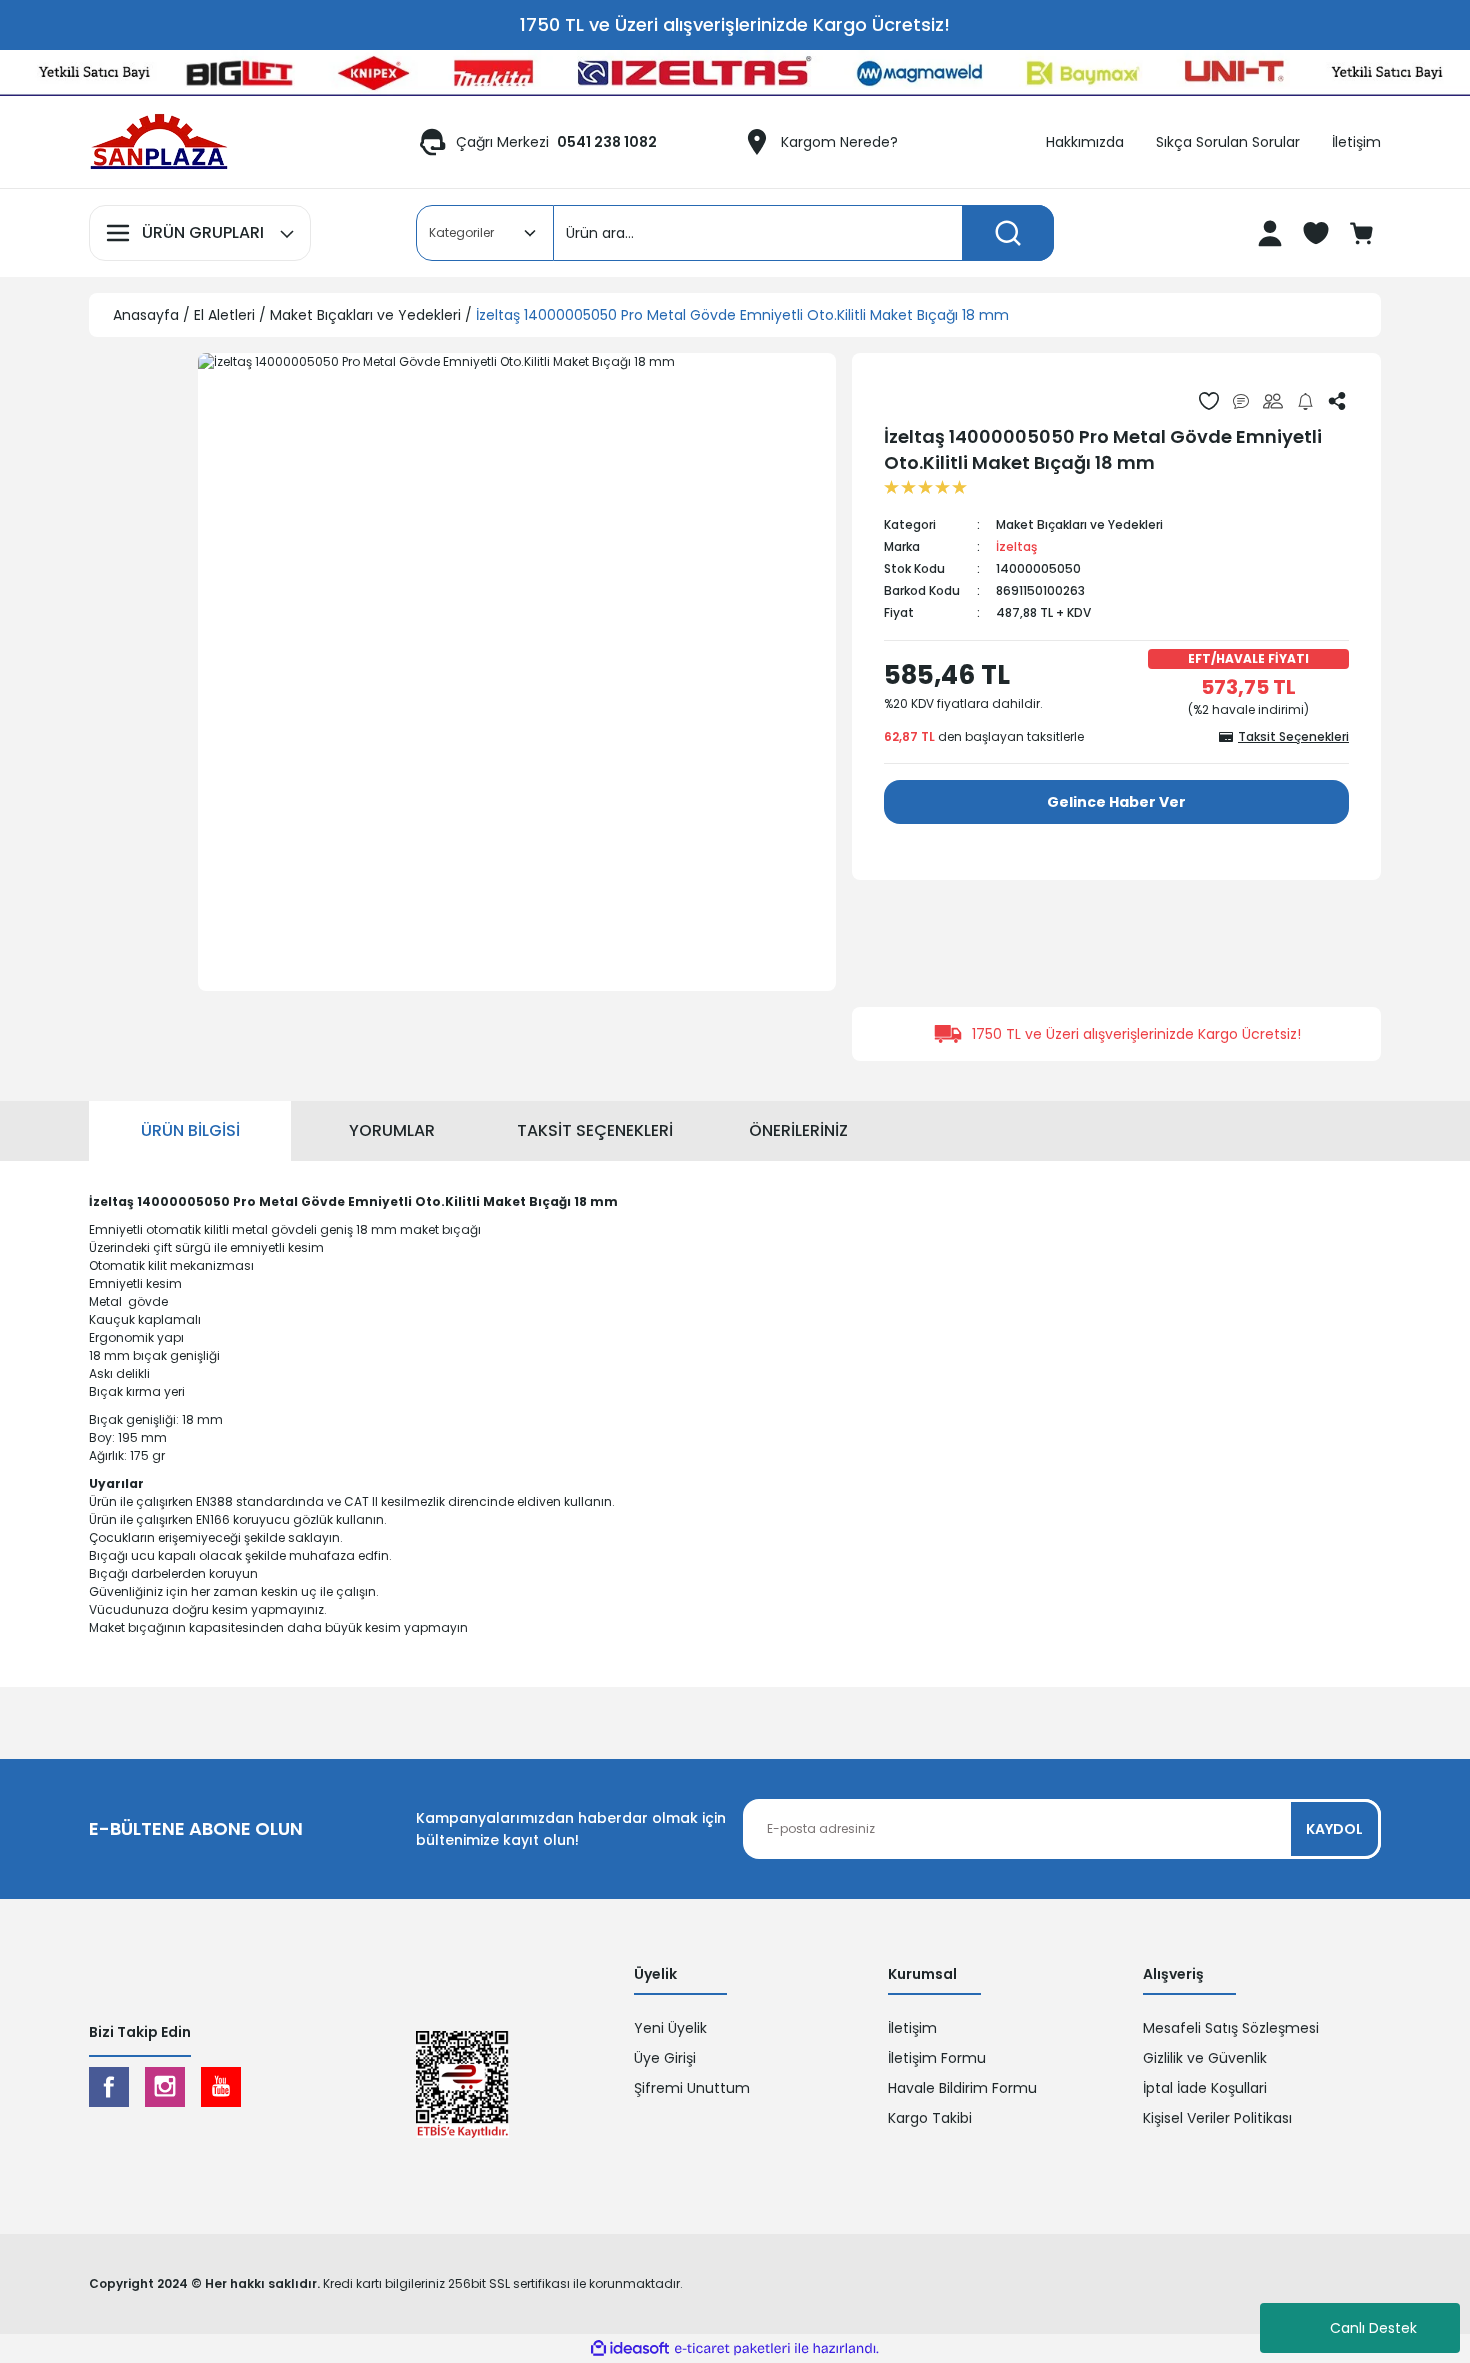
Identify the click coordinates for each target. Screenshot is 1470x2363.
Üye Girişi (665, 2058)
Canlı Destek (1373, 2328)
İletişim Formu (937, 2058)
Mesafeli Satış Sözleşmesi (1231, 2028)
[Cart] (1364, 233)
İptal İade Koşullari (1205, 2088)
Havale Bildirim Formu (962, 2088)
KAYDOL (1334, 1829)
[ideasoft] (630, 2348)
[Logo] (159, 142)
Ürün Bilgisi (190, 1130)
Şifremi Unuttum (692, 2088)
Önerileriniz (798, 1130)
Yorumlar (392, 1130)
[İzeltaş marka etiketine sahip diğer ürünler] (930, 400)
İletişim (912, 2028)
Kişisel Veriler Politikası (1217, 2118)
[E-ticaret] (732, 2349)
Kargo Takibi (930, 2118)
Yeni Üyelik (670, 2028)
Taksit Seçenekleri (595, 1130)
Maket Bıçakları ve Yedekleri (1079, 524)
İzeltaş (1016, 546)
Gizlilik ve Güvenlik (1205, 2058)
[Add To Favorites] (1209, 401)
